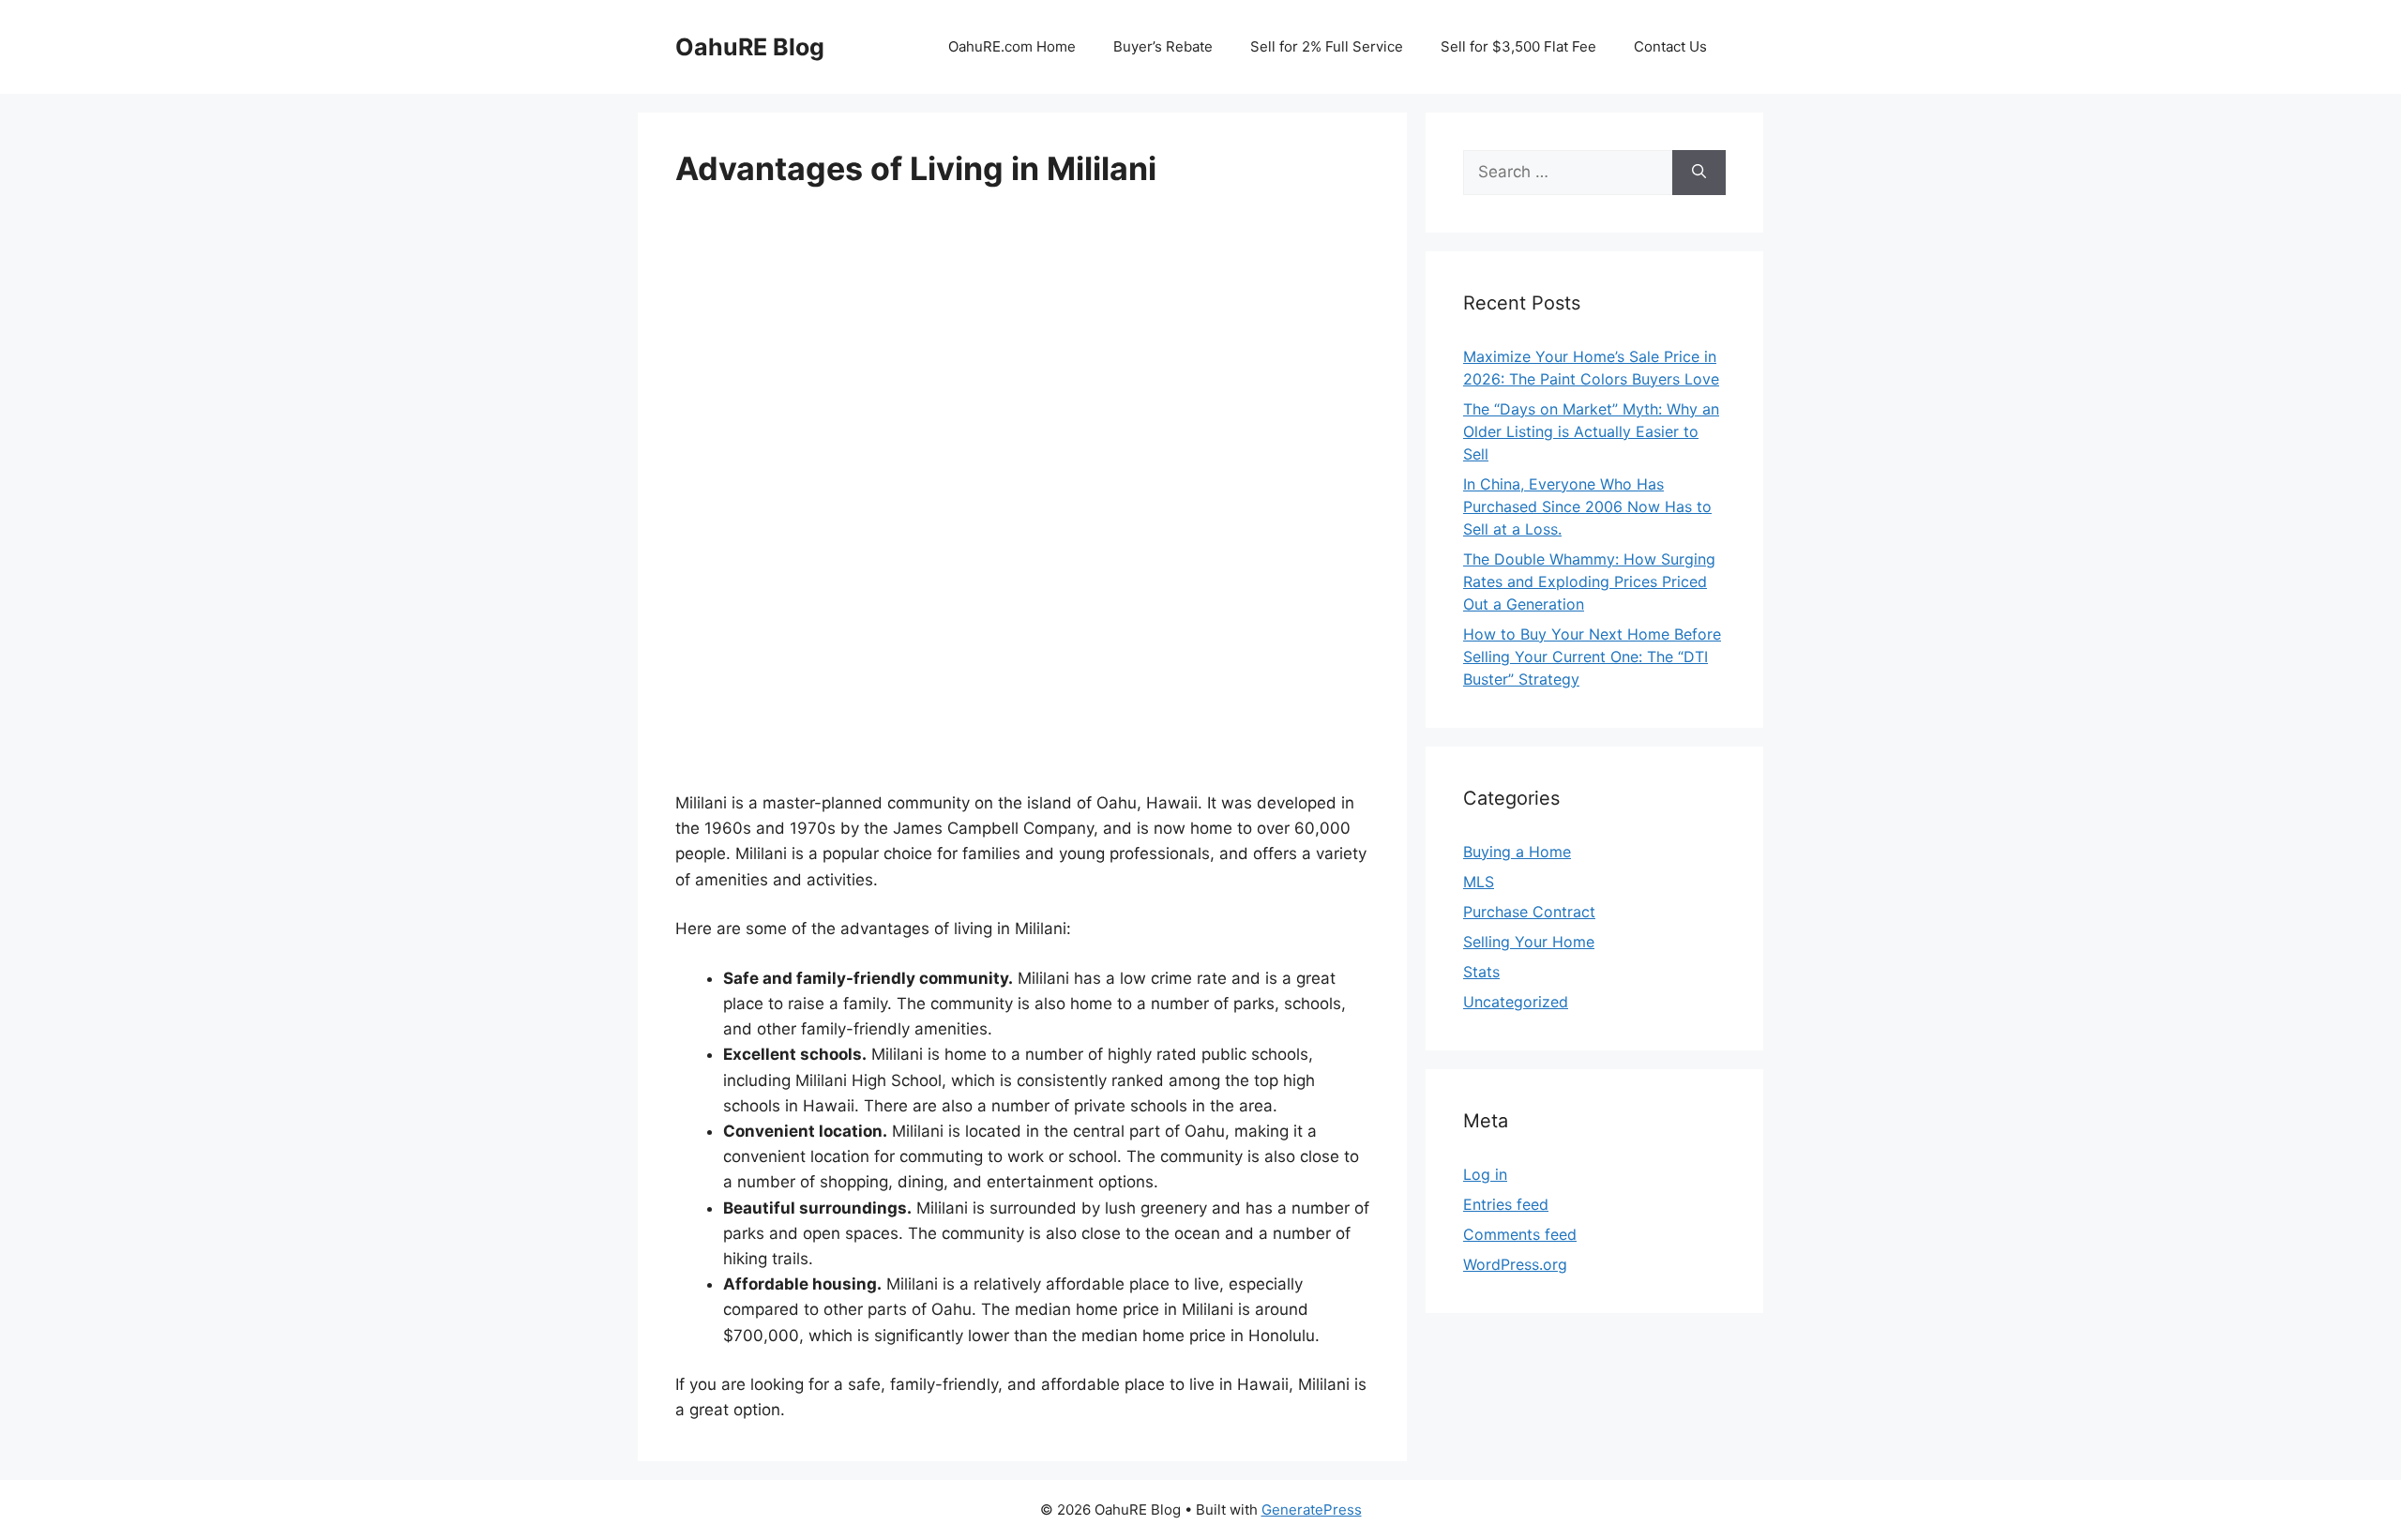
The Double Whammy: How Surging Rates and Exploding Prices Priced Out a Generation (1589, 581)
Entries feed (1506, 1204)
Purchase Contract (1529, 912)
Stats (1481, 972)
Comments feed (1520, 1234)
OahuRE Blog (750, 47)
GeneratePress (1312, 1510)
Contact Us (1670, 46)
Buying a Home (1517, 852)
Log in (1485, 1174)
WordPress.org (1515, 1264)
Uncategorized (1516, 1002)
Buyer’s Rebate (1163, 46)
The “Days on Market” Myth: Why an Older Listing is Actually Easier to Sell (1591, 431)
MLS (1479, 882)
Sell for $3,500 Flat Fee (1518, 46)
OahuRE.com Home (1012, 46)
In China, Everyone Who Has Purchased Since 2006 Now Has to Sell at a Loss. (1587, 506)
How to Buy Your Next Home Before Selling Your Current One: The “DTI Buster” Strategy (1592, 657)
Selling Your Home (1529, 942)
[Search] (1699, 173)
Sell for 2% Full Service (1327, 46)
